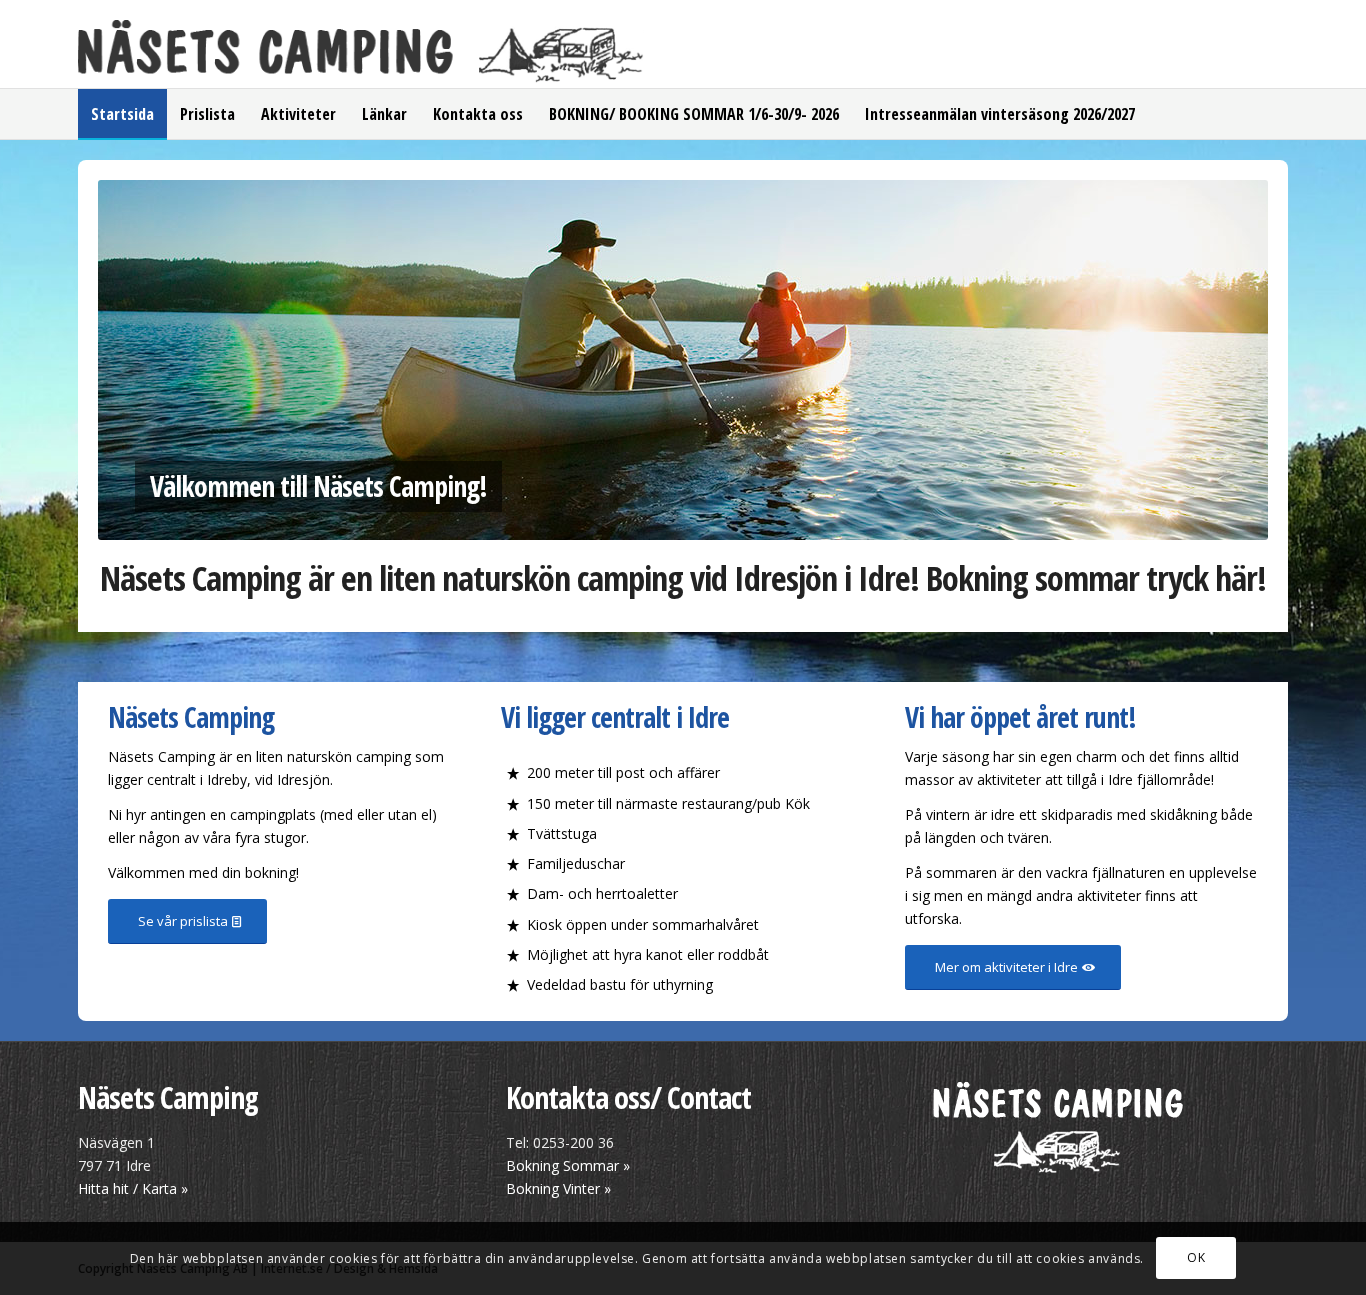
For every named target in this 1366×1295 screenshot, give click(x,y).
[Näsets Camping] (361, 54)
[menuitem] (122, 114)
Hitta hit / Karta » (133, 1188)
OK (1196, 1257)
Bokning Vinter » (560, 1188)
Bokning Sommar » (570, 1165)
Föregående (143, 360)
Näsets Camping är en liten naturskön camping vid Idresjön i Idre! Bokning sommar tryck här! (683, 578)
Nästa (1223, 360)
